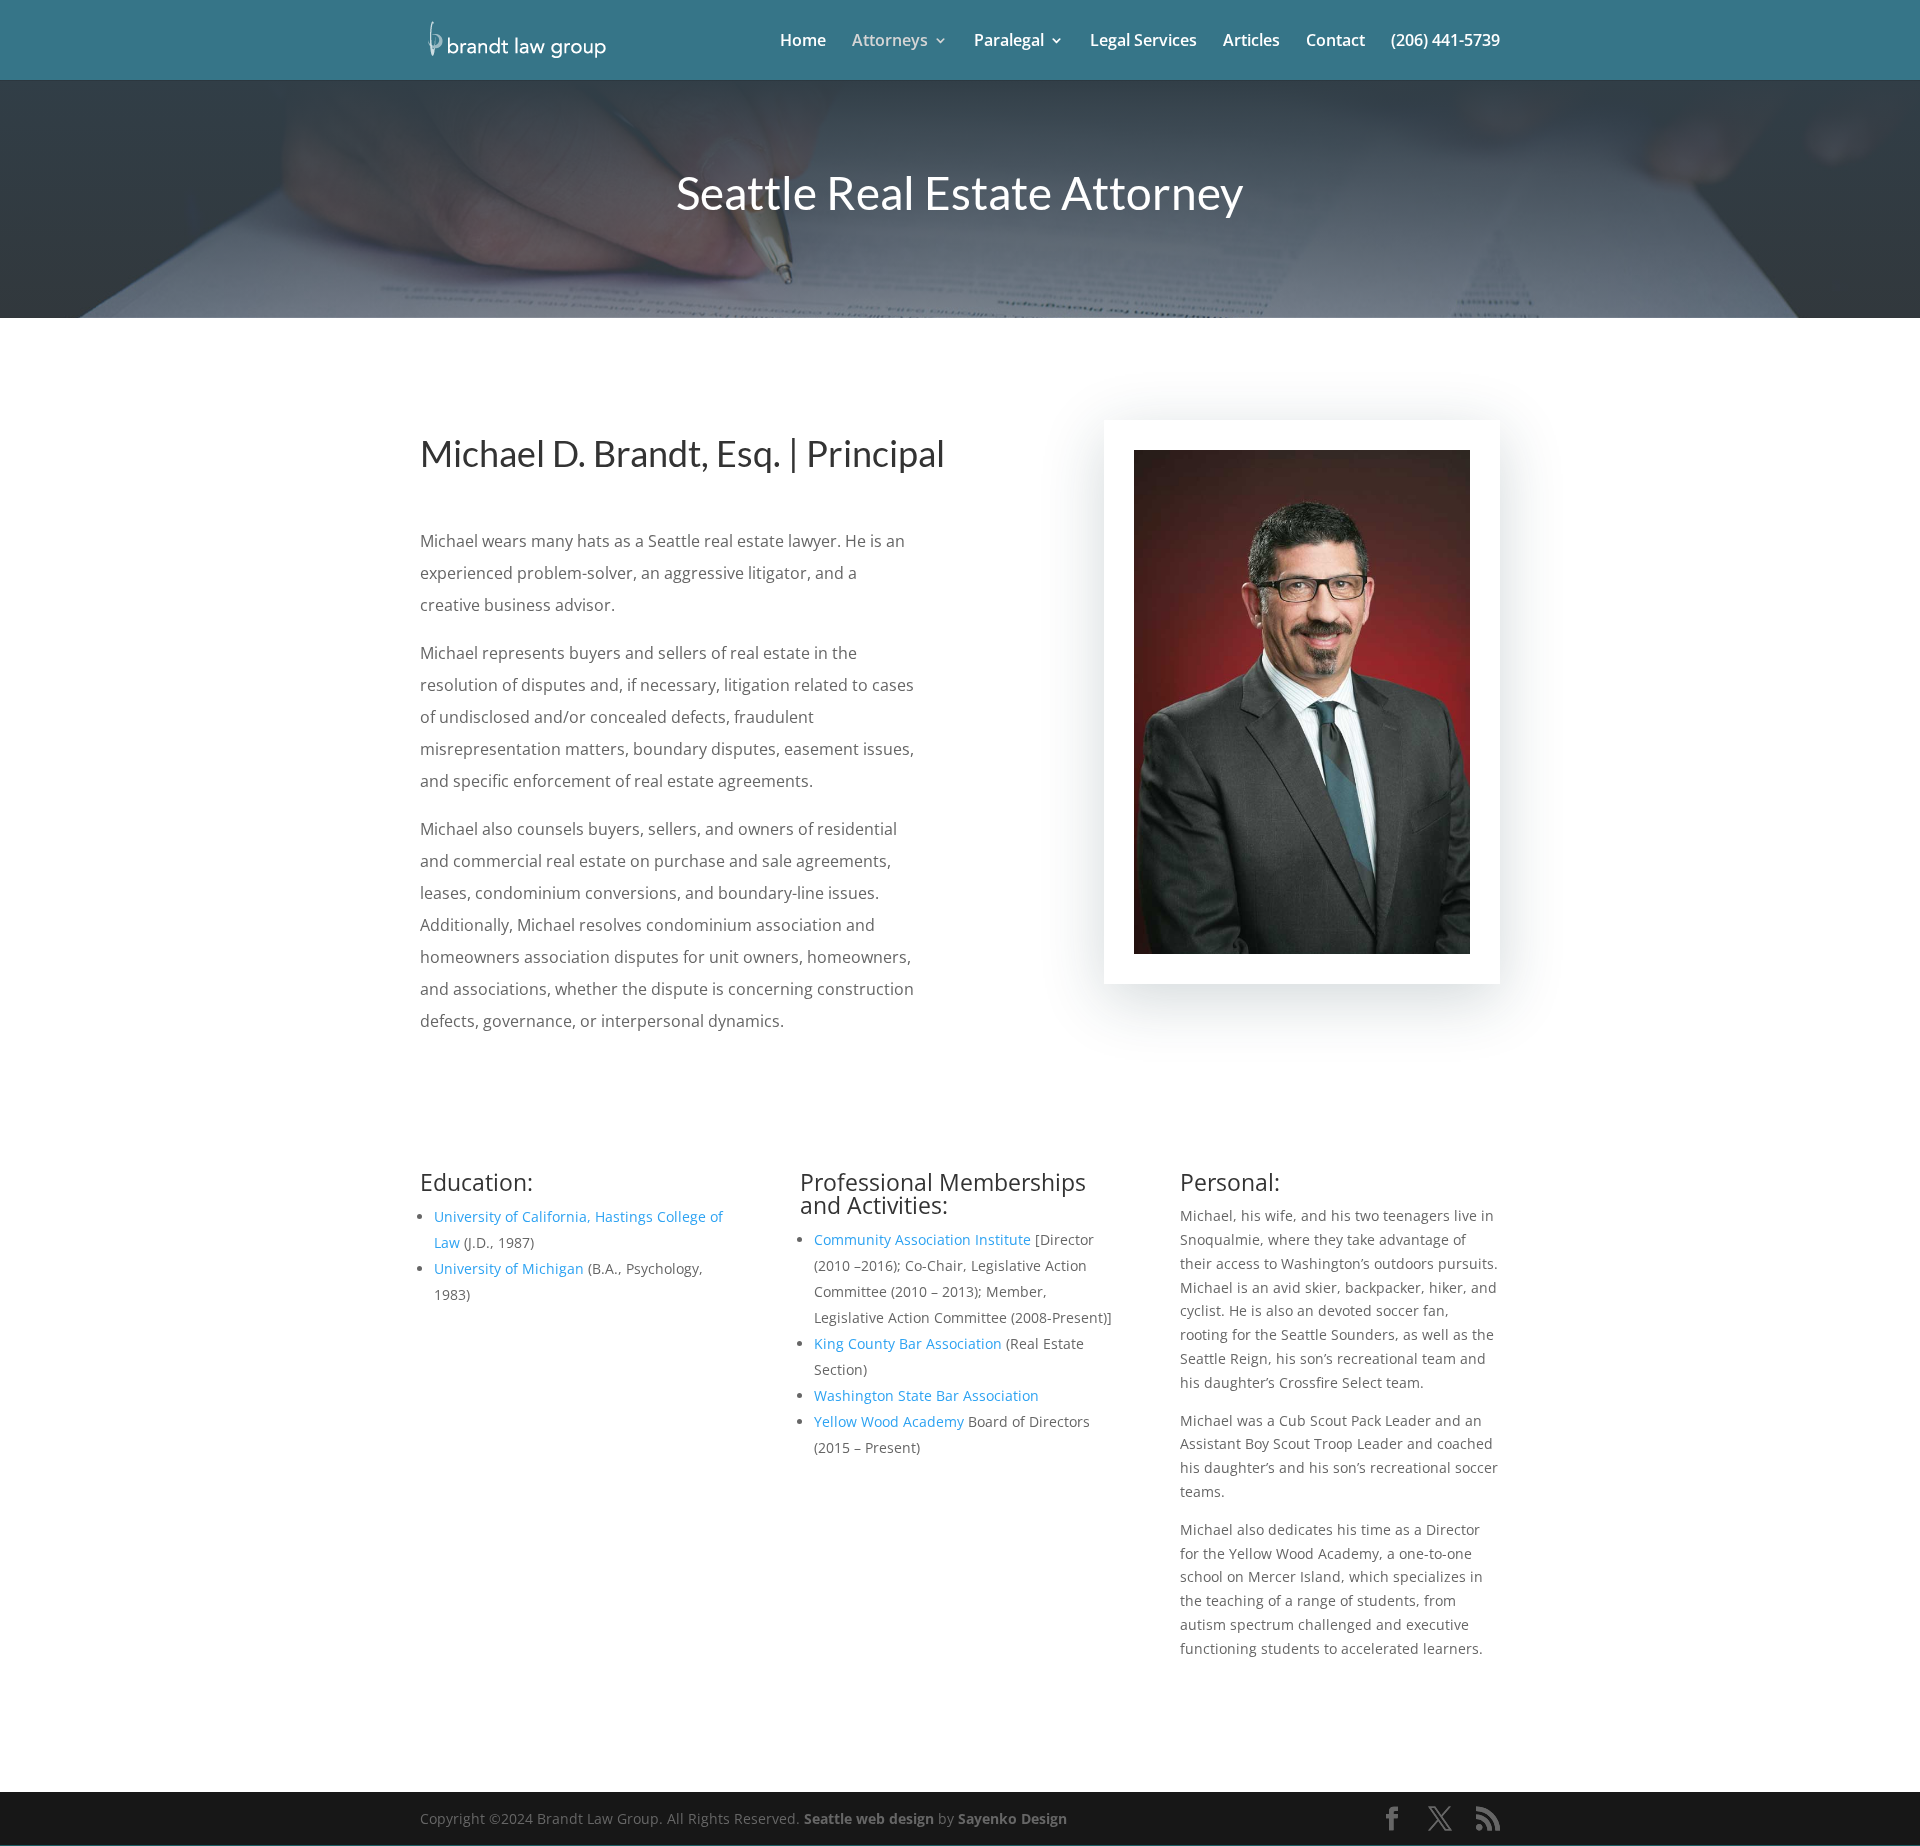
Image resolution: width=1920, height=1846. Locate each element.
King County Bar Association (908, 1343)
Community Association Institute (922, 1239)
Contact (1335, 42)
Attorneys (890, 42)
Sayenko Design (1012, 1818)
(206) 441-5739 (1445, 42)
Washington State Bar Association (926, 1395)
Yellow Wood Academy (889, 1421)
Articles (1251, 42)
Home (803, 42)
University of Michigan (509, 1268)
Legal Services (1143, 42)
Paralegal (1009, 42)
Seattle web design (869, 1818)
